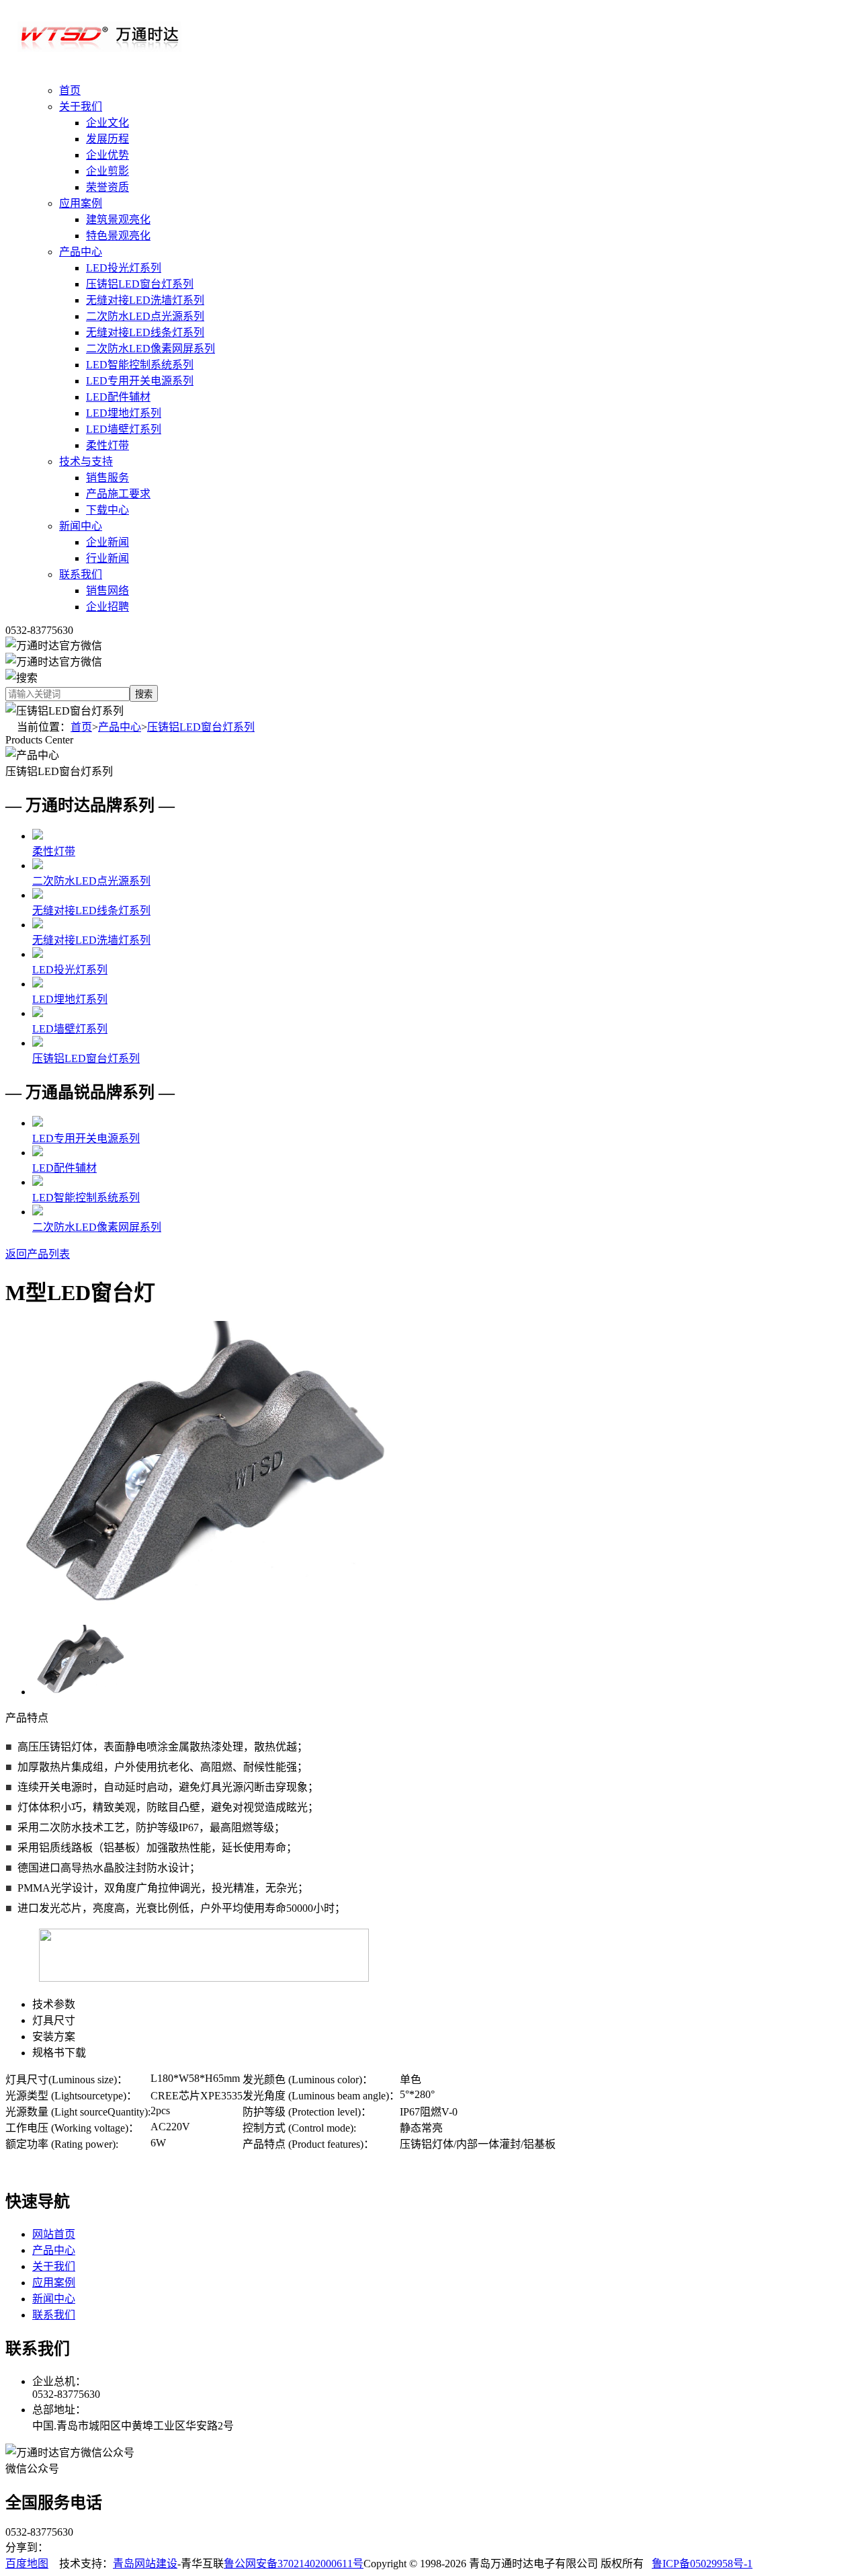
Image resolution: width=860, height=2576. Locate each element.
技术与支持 (86, 461)
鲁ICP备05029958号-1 (702, 2564)
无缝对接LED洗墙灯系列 (145, 300)
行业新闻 (107, 558)
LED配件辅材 (118, 397)
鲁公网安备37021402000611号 (294, 2564)
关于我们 (81, 107)
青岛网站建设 (145, 2564)
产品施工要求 (118, 494)
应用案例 (81, 203)
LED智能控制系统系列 (140, 365)
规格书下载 (59, 2053)
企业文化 (107, 123)
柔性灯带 (107, 445)
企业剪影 (107, 171)
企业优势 (107, 155)
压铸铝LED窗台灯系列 (140, 284)
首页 (70, 90)
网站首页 (54, 2234)
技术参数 (54, 2004)
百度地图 (27, 2564)
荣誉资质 (107, 187)
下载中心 (107, 510)
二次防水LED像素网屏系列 (150, 349)
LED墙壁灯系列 (124, 429)
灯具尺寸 (54, 2020)
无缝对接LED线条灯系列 (145, 332)
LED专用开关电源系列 (140, 381)
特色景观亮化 (118, 236)
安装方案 (54, 2037)
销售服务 (107, 478)
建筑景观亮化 (118, 219)
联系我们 (81, 574)
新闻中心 (81, 526)
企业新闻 (107, 542)
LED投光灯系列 (124, 268)
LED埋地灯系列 (124, 413)
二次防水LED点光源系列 (145, 316)
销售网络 (107, 591)
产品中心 (81, 252)
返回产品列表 (38, 1254)
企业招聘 (107, 607)
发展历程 (107, 139)
